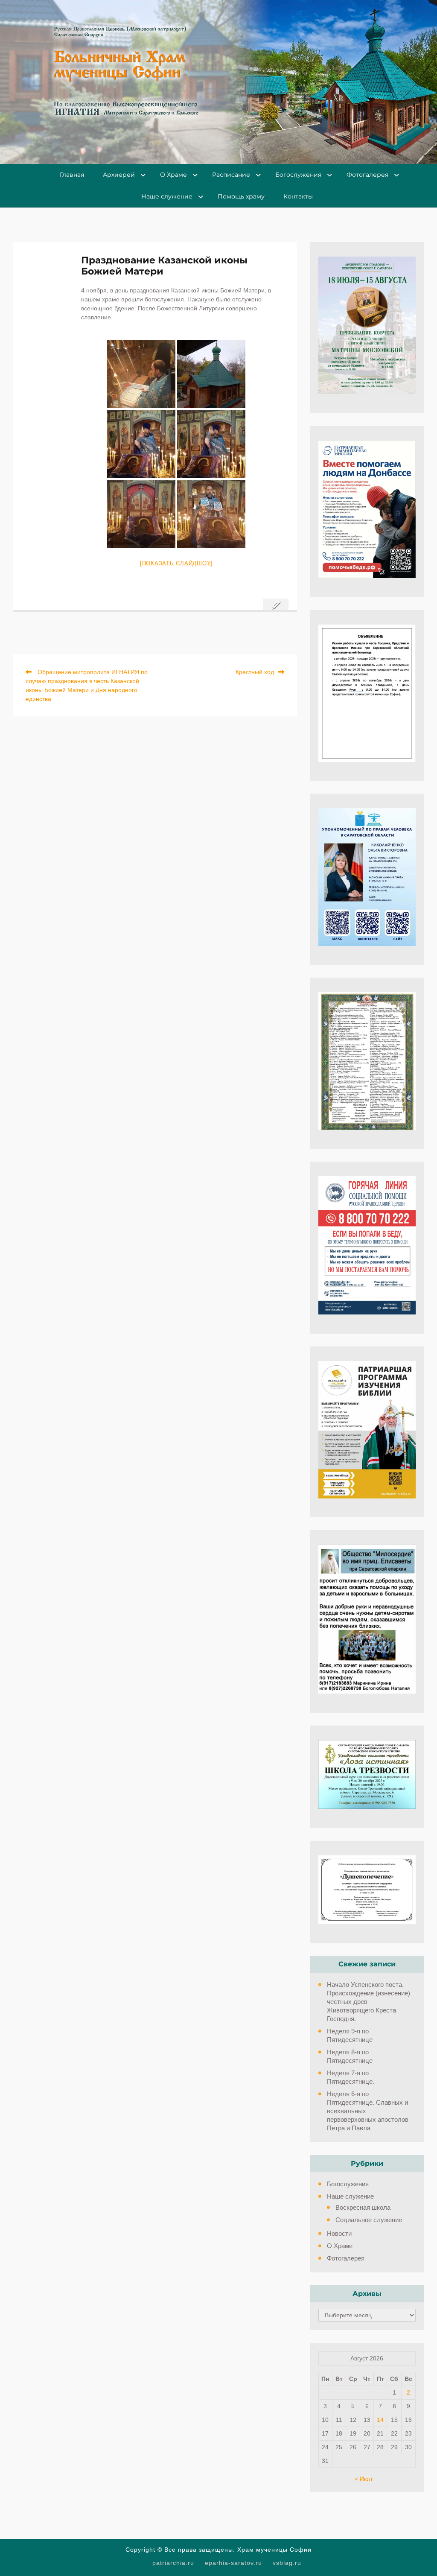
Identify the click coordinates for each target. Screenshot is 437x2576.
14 (380, 2420)
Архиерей (119, 175)
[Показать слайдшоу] (176, 563)
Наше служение (167, 196)
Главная (72, 175)
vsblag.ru (287, 2563)
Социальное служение (369, 2220)
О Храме (173, 175)
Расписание (231, 175)
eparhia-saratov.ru (233, 2563)
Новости (339, 2233)
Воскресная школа (363, 2207)
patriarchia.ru (173, 2563)
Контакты (298, 196)
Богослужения (298, 175)
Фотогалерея (367, 175)
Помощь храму (241, 196)
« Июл (363, 2479)
